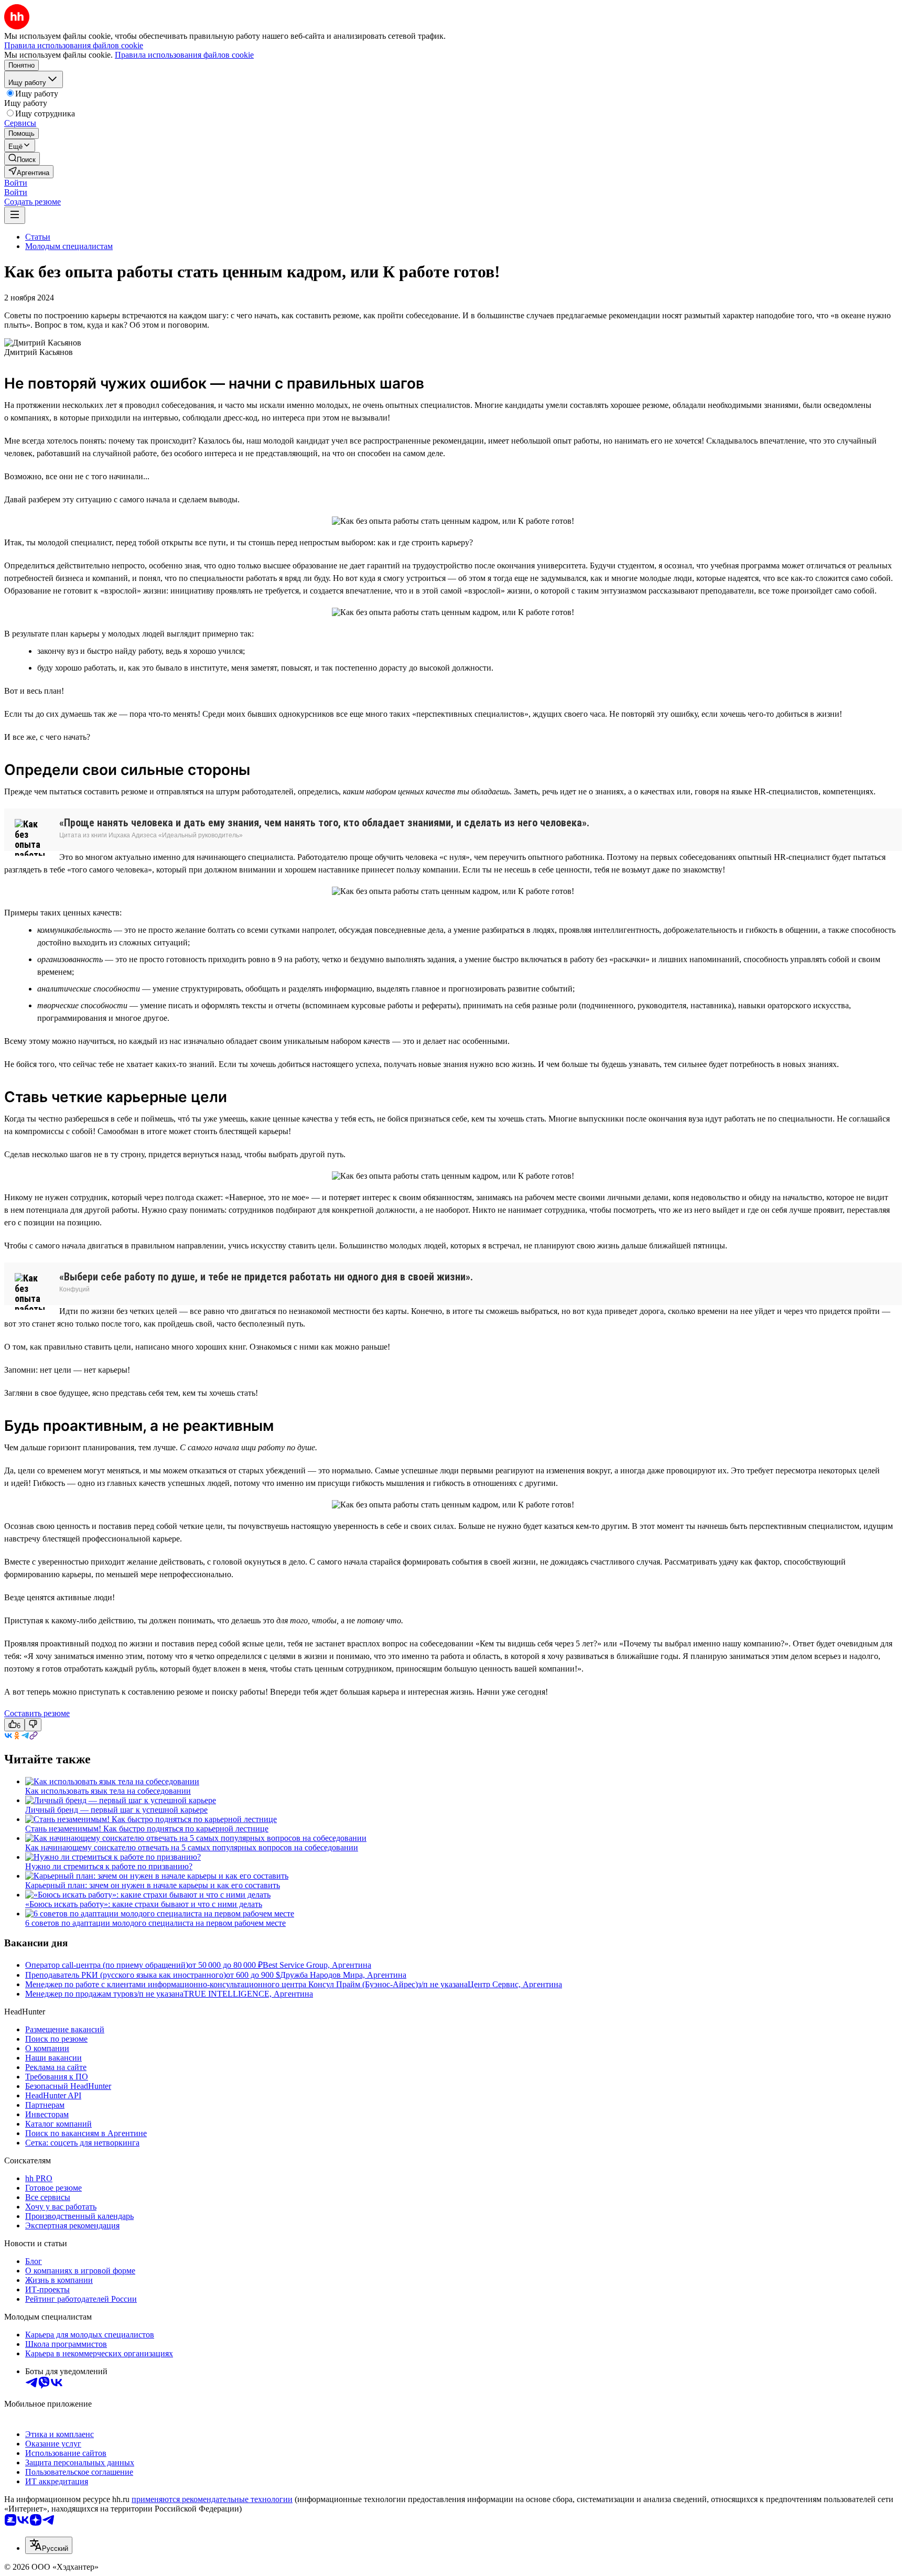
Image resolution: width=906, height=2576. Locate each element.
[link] (22, 159)
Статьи (38, 237)
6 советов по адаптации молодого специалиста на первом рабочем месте (155, 1923)
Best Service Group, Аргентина (317, 1965)
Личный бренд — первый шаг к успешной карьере (116, 1810)
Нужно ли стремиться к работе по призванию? (109, 1866)
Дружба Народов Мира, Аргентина (343, 1975)
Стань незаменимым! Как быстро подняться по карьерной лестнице (147, 1829)
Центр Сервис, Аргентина (515, 1984)
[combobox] (49, 2545)
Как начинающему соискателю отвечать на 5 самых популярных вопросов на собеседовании (192, 1847)
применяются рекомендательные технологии (212, 2499)
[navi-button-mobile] (15, 215)
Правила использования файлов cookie (184, 55)
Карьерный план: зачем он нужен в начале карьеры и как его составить (153, 1885)
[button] (16, 183)
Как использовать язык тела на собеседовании (108, 1791)
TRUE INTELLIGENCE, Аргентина (248, 1994)
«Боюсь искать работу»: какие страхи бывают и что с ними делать (144, 1904)
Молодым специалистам (69, 246)
